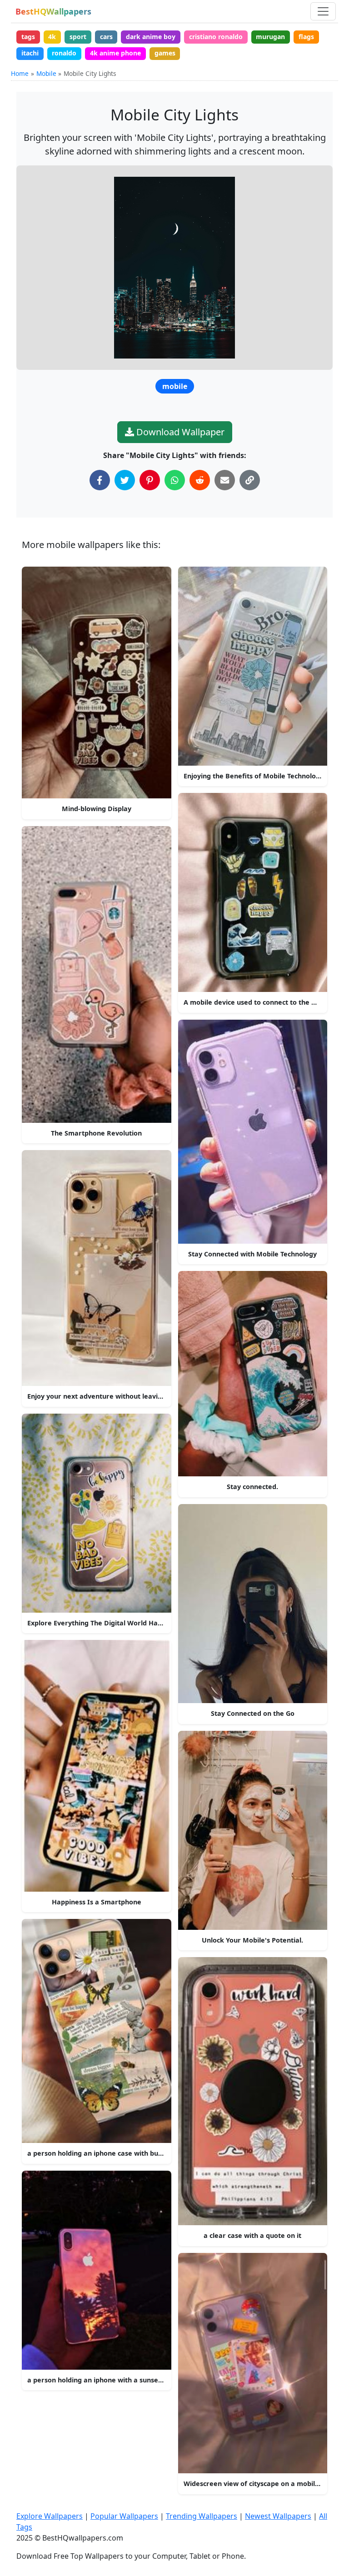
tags (28, 37)
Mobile (46, 73)
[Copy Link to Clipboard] (250, 480)
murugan (270, 37)
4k (52, 37)
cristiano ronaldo (216, 37)
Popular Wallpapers (124, 2516)
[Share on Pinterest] (150, 480)
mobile (175, 386)
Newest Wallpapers (278, 2516)
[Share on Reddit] (200, 480)
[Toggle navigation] (323, 11)
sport (78, 37)
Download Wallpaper (179, 432)
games (165, 53)
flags (306, 37)
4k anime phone (115, 53)
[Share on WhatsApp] (175, 480)
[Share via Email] (225, 480)
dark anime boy (151, 37)
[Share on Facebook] (100, 480)
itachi (30, 53)
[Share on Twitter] (125, 480)
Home (20, 73)
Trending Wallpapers (202, 2516)
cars (106, 37)
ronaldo (64, 53)
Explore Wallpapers (50, 2516)
